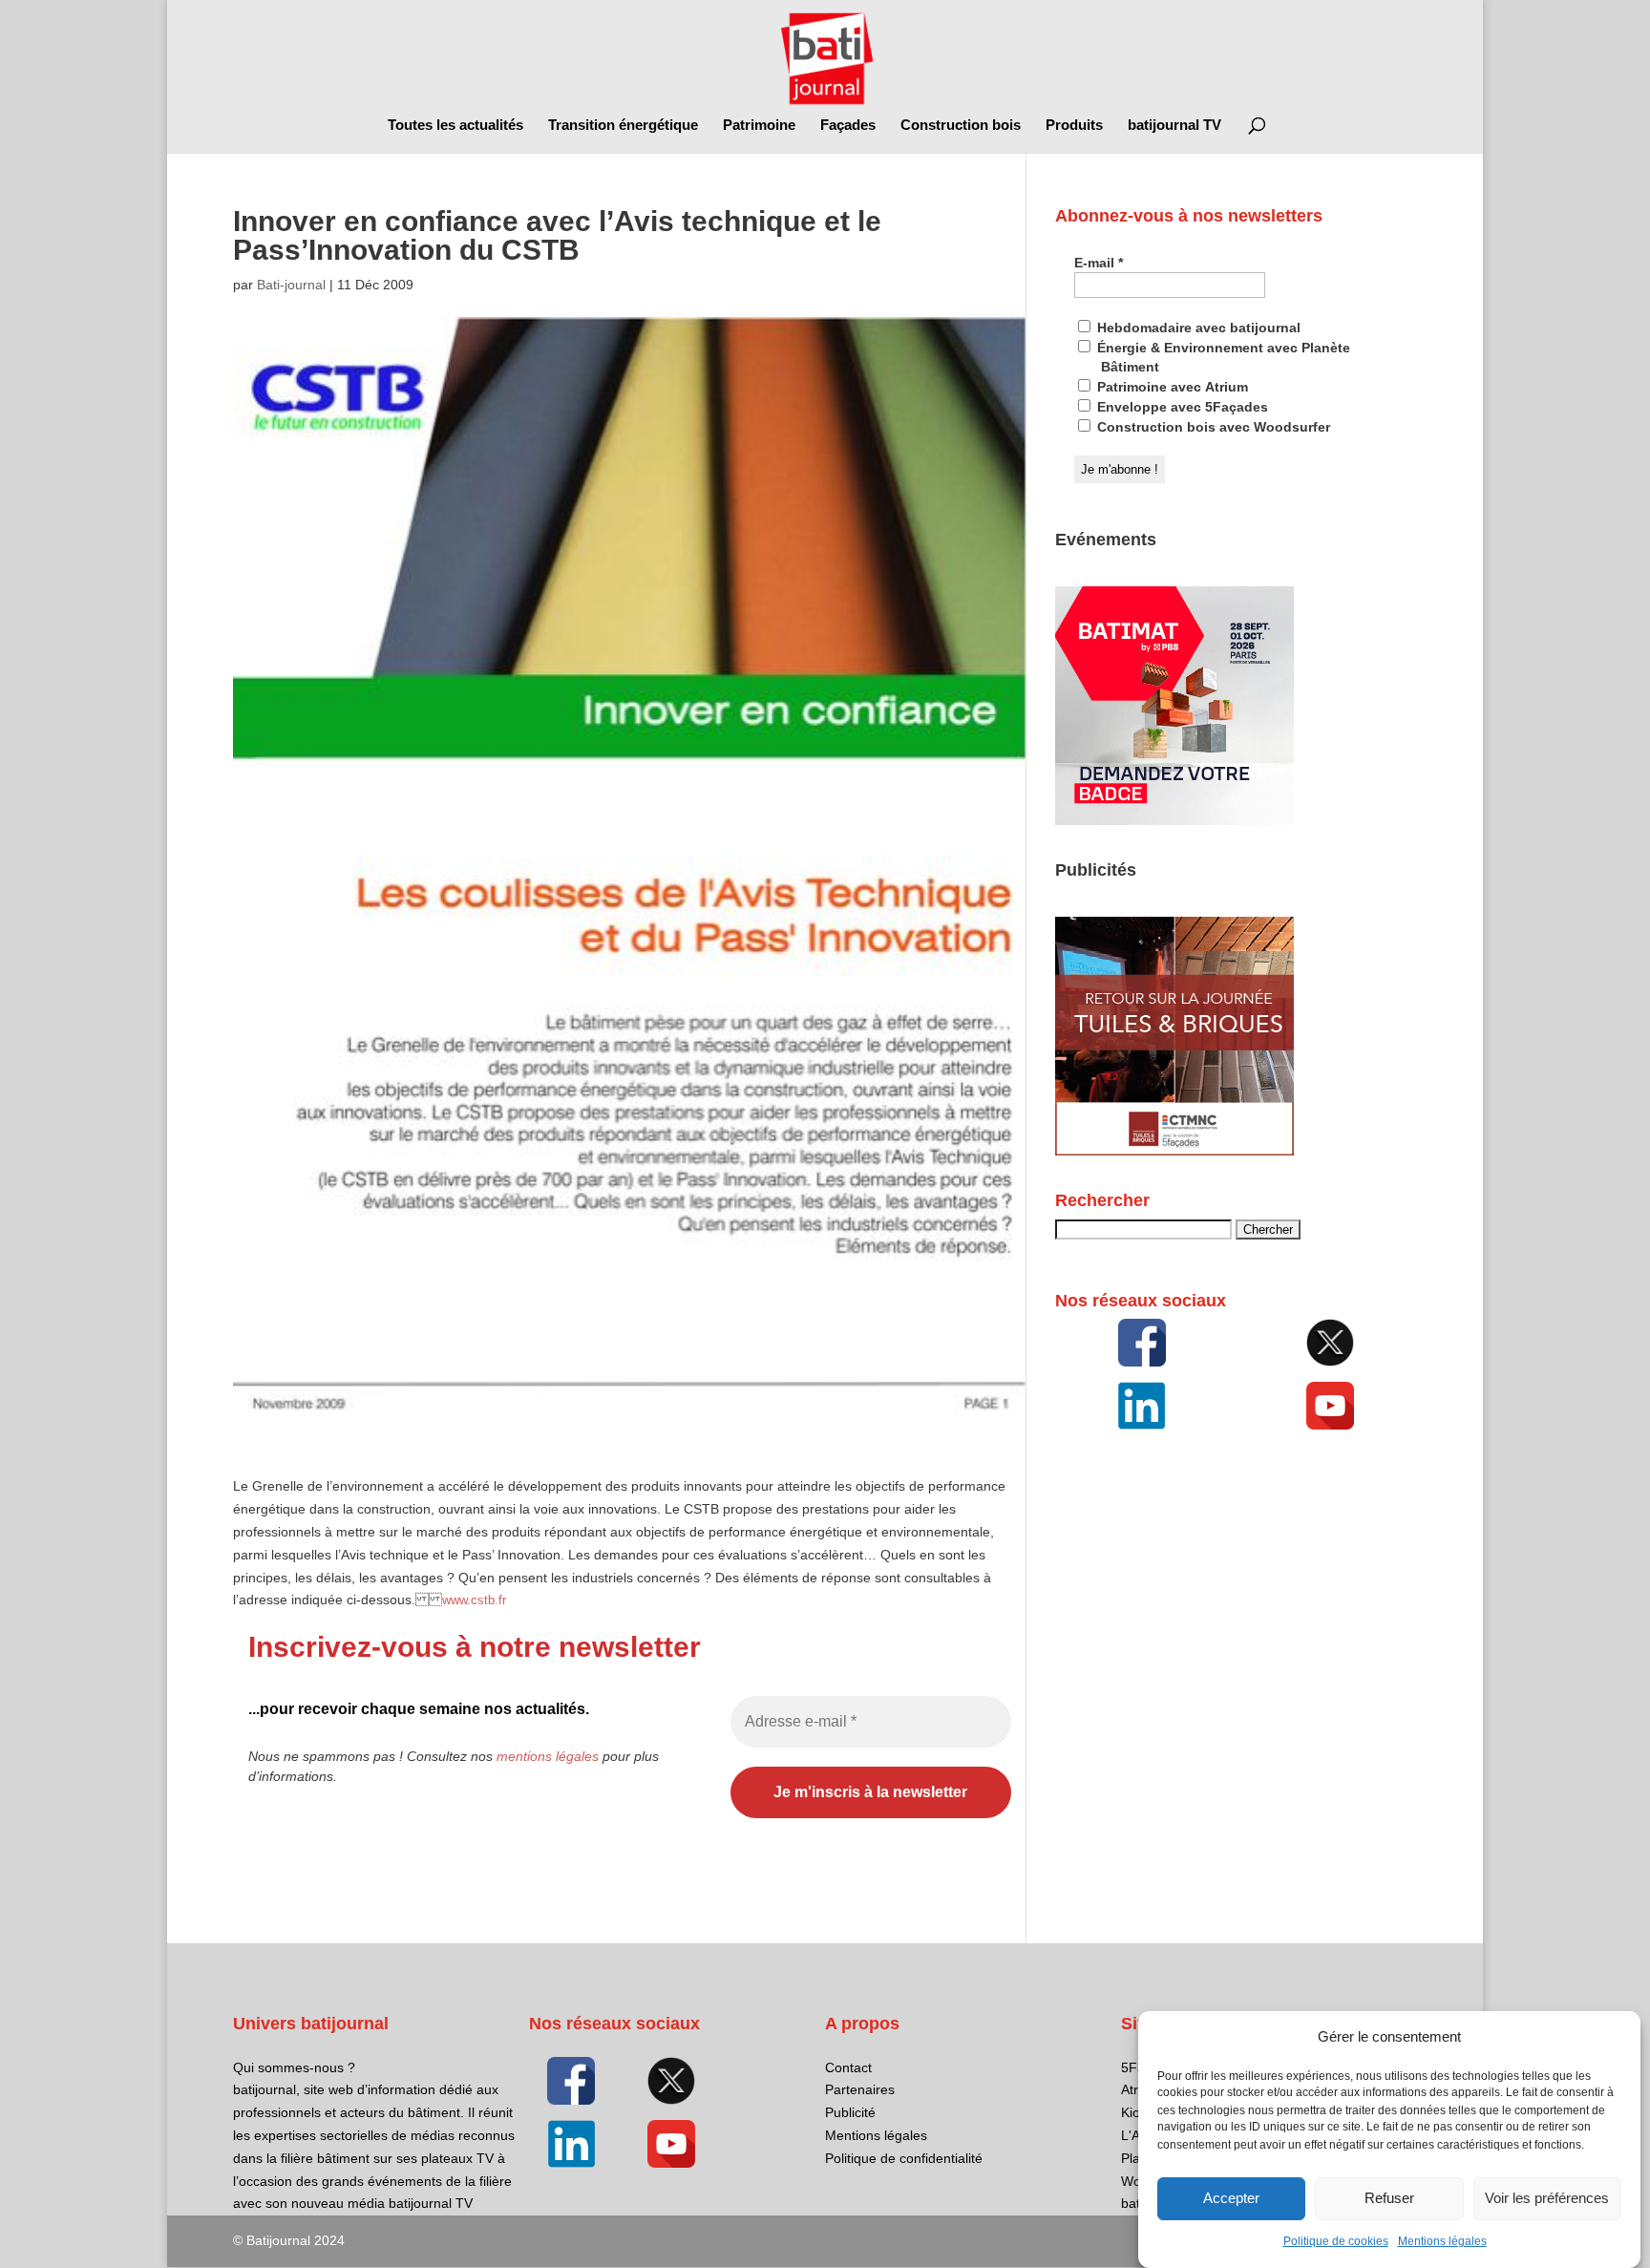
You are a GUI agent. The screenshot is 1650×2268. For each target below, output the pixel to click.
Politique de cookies (1336, 2241)
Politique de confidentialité (904, 2158)
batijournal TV (1174, 126)
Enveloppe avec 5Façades (1181, 407)
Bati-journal (291, 285)
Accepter (1231, 2199)
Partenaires (860, 2089)
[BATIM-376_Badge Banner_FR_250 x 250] (1174, 820)
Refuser (1389, 2199)
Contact (848, 2067)
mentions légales (548, 1756)
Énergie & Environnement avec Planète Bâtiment (1222, 357)
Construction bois (961, 126)
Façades (848, 126)
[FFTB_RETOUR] (1174, 1151)
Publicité (850, 2112)
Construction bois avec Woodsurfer (1212, 427)
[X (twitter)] (1330, 1343)
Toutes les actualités (455, 126)
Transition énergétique (623, 126)
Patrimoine (759, 126)
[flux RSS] (1142, 1343)
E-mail (1099, 263)
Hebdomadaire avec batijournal (1197, 328)
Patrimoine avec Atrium (1171, 387)
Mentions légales (1442, 2241)
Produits (1074, 126)
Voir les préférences (1547, 2199)
